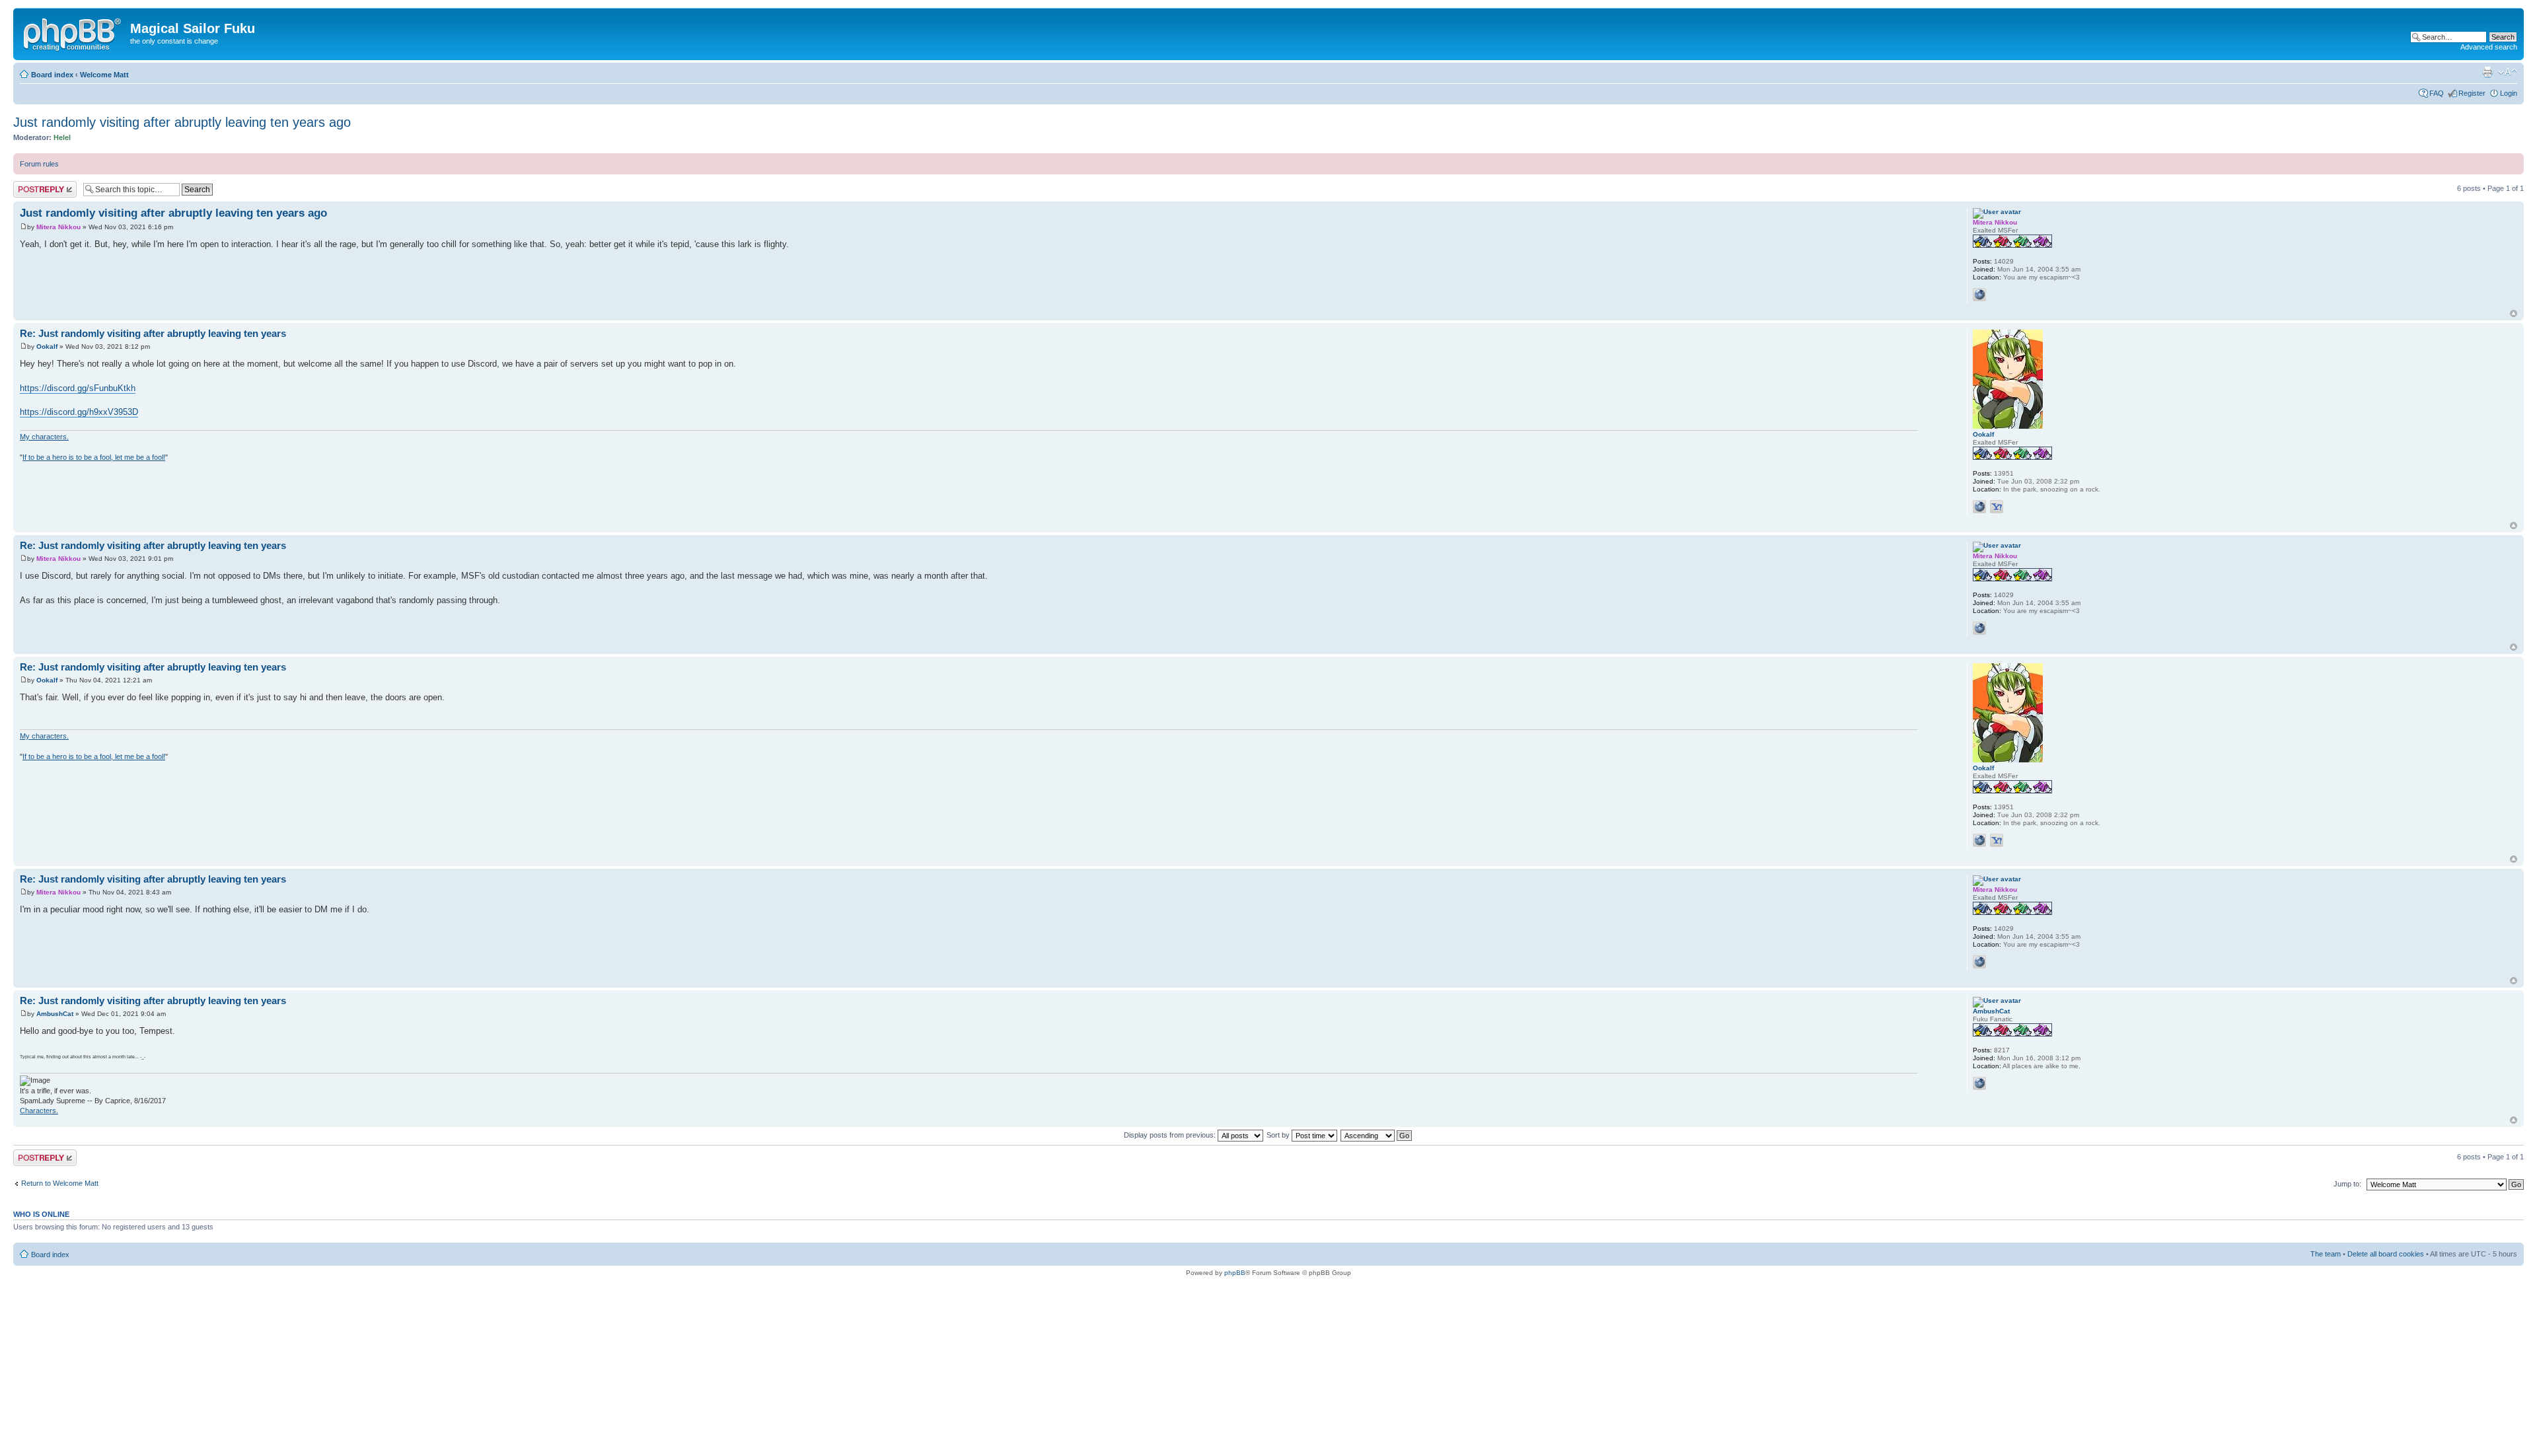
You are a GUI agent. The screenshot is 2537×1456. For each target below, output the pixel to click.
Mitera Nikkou (58, 227)
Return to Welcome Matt (60, 1183)
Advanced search (2489, 47)
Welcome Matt (104, 75)
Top (2514, 313)
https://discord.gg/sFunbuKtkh (78, 388)
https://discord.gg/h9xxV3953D (79, 412)
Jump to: (2347, 1184)
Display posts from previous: (1171, 1135)
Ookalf (47, 346)
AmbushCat (55, 1014)
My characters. (44, 437)
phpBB (1235, 1273)
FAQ (2437, 93)
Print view (2487, 72)
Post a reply (32, 185)
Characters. (39, 1110)
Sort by (1279, 1135)
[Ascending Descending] (1377, 1135)
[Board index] (73, 32)
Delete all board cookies (2386, 1254)
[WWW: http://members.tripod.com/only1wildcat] (1979, 1083)
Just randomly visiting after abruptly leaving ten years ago (182, 122)
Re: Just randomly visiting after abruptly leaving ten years (153, 333)
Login (2509, 93)
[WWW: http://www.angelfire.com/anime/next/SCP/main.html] (1979, 295)
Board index (52, 75)
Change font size (2508, 72)
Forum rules (39, 164)
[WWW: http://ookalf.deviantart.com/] (1979, 507)
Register (2472, 93)
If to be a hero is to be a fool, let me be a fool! (94, 457)
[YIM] (1997, 507)
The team (2326, 1254)
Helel (62, 137)
